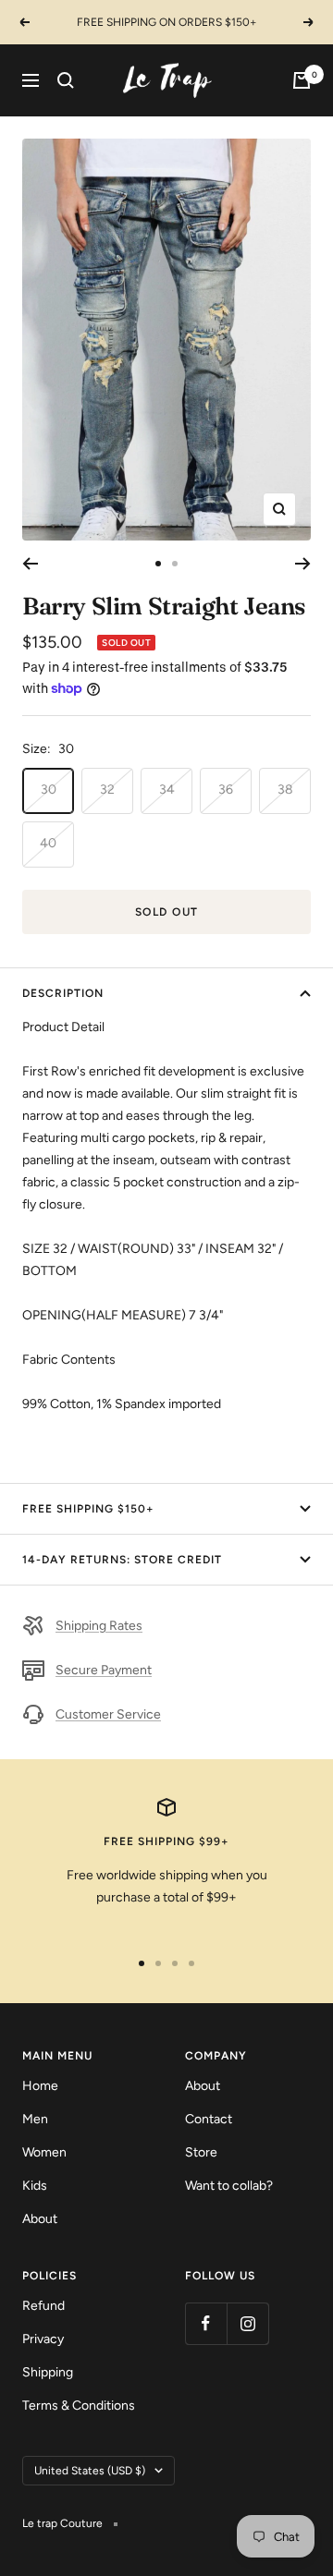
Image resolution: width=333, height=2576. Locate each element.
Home (40, 2086)
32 (107, 790)
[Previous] (30, 564)
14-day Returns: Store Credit (122, 1560)
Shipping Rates (99, 1626)
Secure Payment (104, 1670)
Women (44, 2152)
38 (285, 790)
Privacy (43, 2339)
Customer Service (108, 1714)
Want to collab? (229, 2186)
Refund (43, 2306)
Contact (209, 2119)
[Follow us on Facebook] (206, 2323)
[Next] (303, 564)
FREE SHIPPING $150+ (88, 1509)
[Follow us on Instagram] (247, 2323)
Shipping (48, 2372)
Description (63, 993)
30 (49, 790)
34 (167, 790)
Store (201, 2152)
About (40, 2219)
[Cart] (302, 80)
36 (226, 790)
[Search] (66, 80)
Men (35, 2119)
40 (48, 843)
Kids (35, 2186)
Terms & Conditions (79, 2406)
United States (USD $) (90, 2471)
